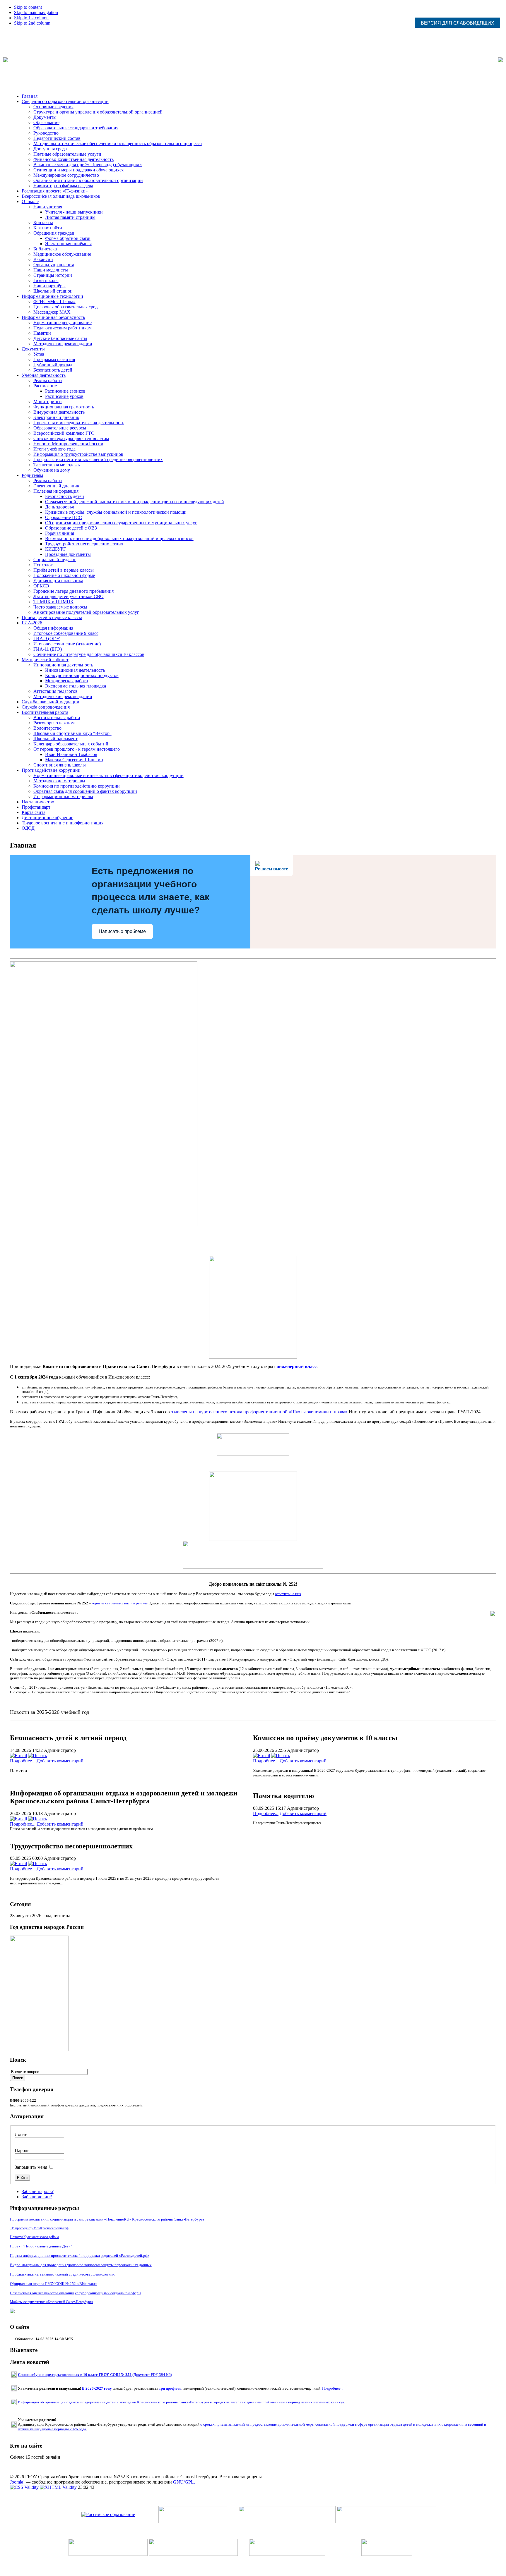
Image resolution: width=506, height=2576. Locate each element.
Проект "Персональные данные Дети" (41, 2246)
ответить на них (288, 1594)
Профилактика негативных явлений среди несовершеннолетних (62, 2274)
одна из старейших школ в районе (120, 1603)
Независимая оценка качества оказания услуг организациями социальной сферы (76, 2293)
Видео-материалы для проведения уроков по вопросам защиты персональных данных (81, 2265)
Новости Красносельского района (34, 2237)
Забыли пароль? (38, 2191)
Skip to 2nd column (32, 23)
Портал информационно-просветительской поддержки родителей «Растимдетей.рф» (80, 2255)
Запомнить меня (31, 2167)
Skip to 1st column (31, 18)
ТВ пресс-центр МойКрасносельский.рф (39, 2228)
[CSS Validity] (25, 2487)
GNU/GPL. (184, 2482)
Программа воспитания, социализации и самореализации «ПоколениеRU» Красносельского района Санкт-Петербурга (107, 2219)
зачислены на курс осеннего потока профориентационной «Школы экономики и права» (259, 1412)
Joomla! (17, 2482)
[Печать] (37, 1756)
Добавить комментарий (60, 1761)
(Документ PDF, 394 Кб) (95, 2375)
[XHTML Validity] (59, 2487)
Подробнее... (23, 1761)
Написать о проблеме (122, 931)
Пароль (22, 2150)
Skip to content (28, 7)
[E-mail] (18, 1756)
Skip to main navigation (36, 12)
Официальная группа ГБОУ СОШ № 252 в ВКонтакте (54, 2284)
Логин (21, 2134)
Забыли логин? (37, 2197)
